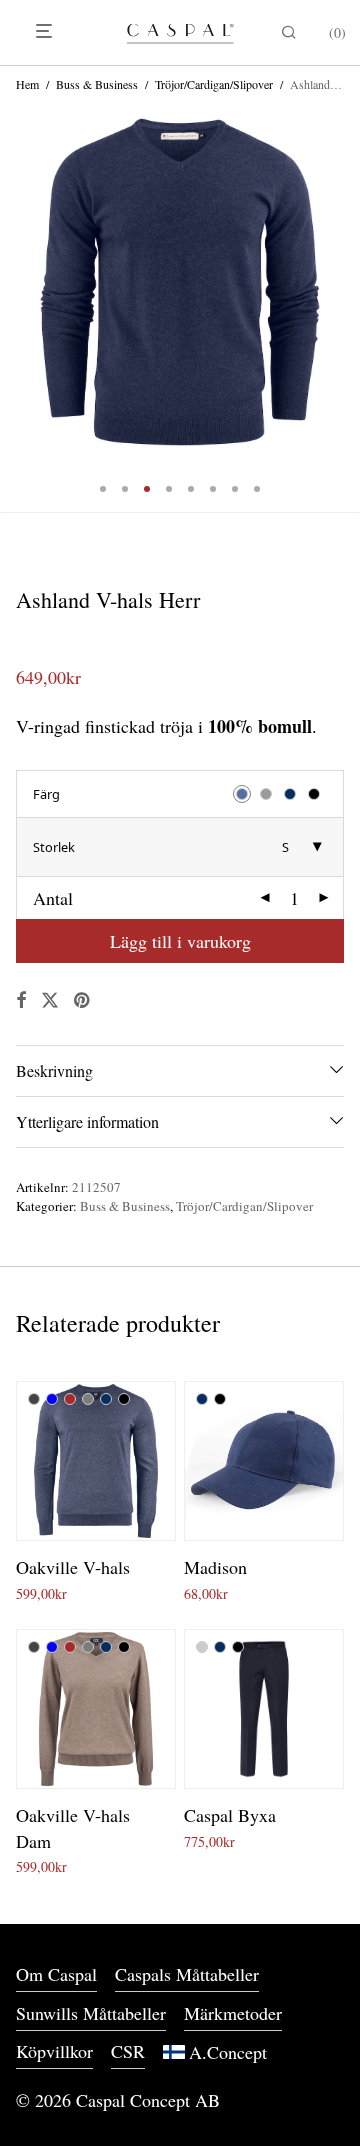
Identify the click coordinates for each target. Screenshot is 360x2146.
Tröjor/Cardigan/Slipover (214, 84)
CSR (128, 2051)
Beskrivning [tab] (54, 1070)
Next (340, 282)
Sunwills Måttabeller (91, 2013)
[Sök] (285, 32)
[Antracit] (34, 1399)
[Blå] (52, 1399)
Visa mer (125, 1593)
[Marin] (106, 1399)
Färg (46, 794)
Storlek (54, 847)
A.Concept (228, 2052)
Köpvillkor (54, 2051)
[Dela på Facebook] (21, 1000)
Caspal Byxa (230, 1815)
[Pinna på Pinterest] (83, 1000)
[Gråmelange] (88, 1399)
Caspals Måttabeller (187, 1974)
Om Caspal (56, 1974)
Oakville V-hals (73, 1567)
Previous (20, 282)
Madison (215, 1567)
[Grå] (202, 1647)
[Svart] (124, 1399)
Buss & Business (97, 84)
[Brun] (70, 1399)
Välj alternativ (50, 1593)
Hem (27, 84)
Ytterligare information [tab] (87, 1121)
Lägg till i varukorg (180, 941)
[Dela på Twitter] (50, 1000)
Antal (53, 898)
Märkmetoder (233, 2013)
